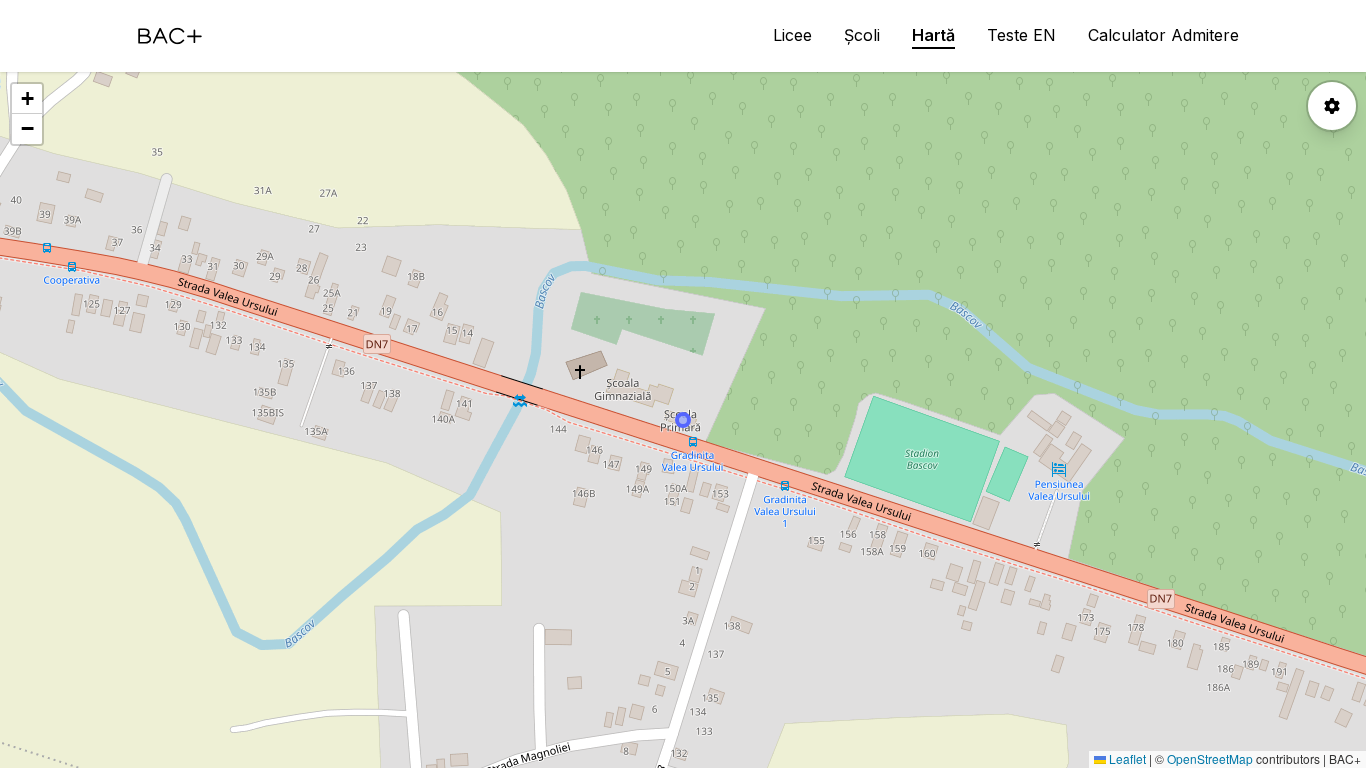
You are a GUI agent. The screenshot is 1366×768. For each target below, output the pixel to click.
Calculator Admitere (1163, 35)
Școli (862, 35)
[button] (27, 99)
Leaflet (1126, 758)
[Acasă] (170, 36)
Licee (792, 35)
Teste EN (1021, 35)
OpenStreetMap (1210, 758)
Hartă (933, 35)
